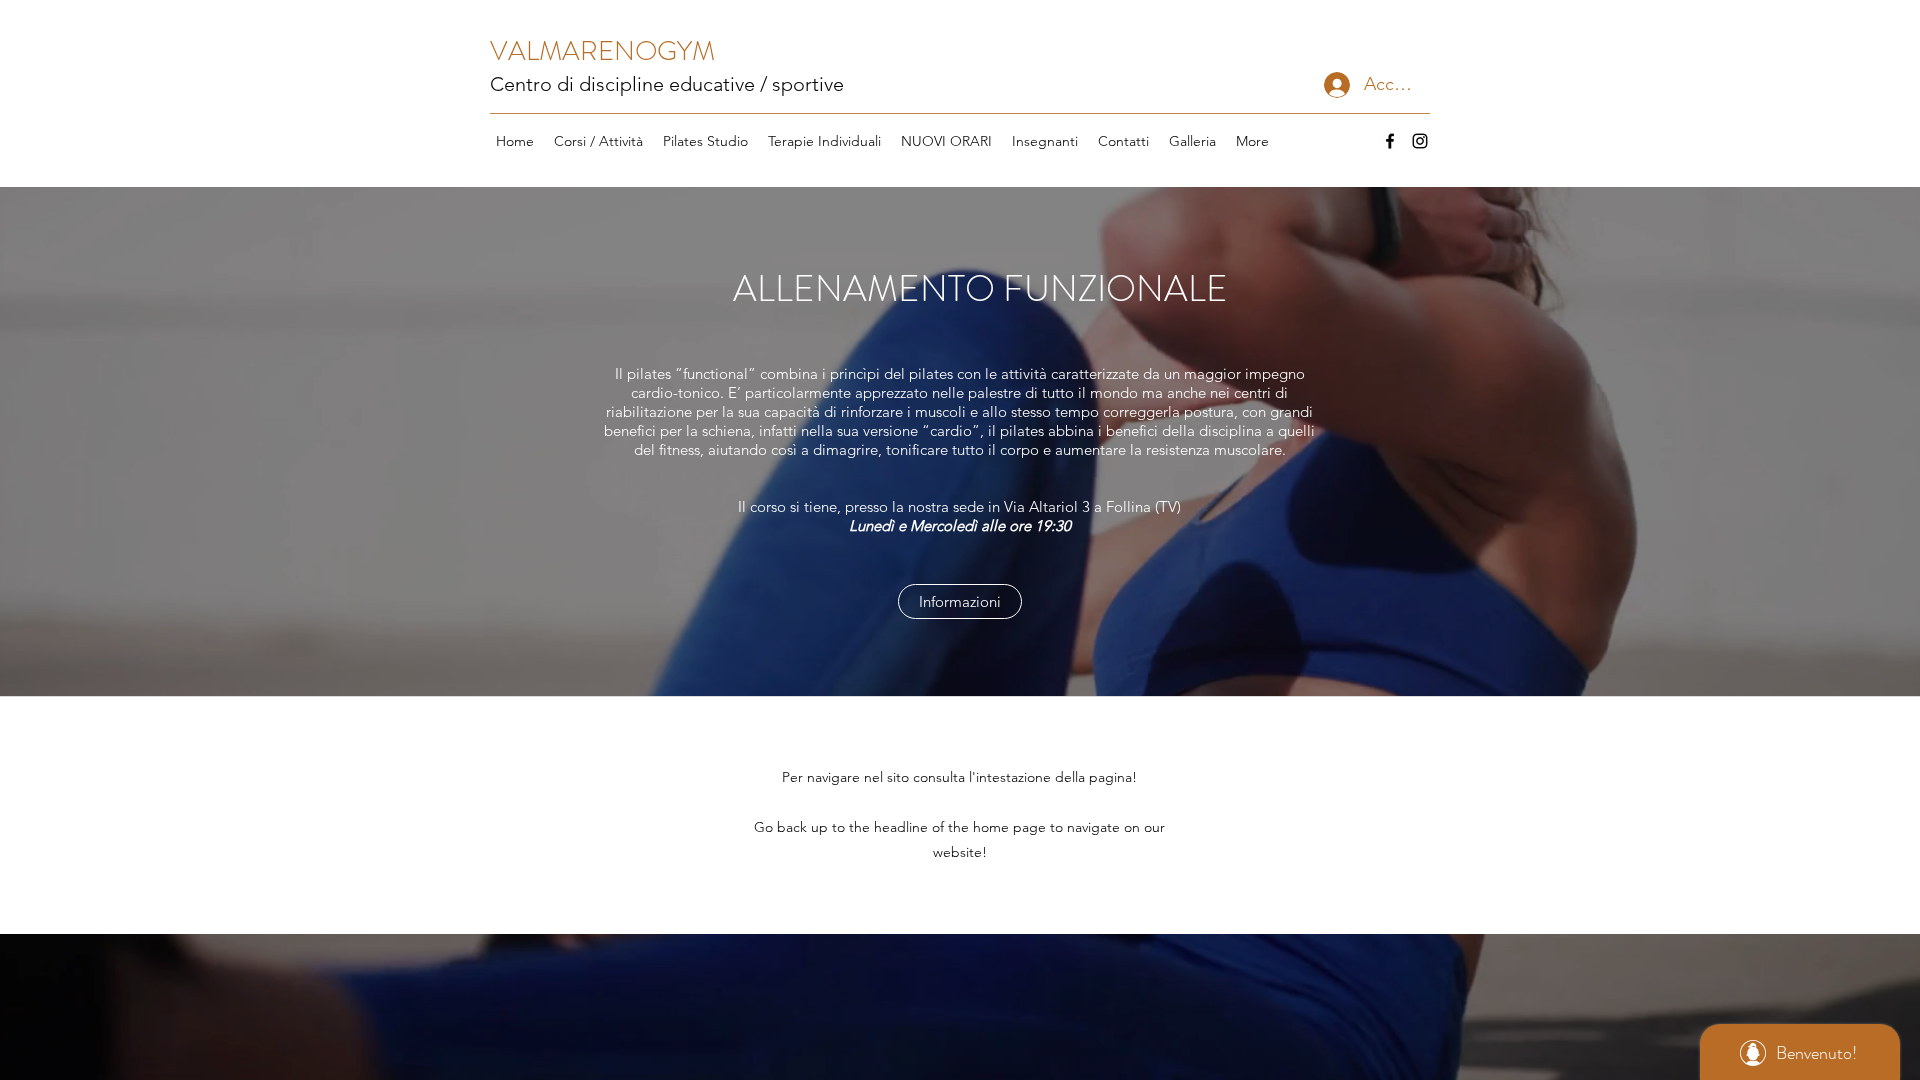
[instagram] (1420, 141)
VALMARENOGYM (602, 51)
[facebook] (1390, 141)
